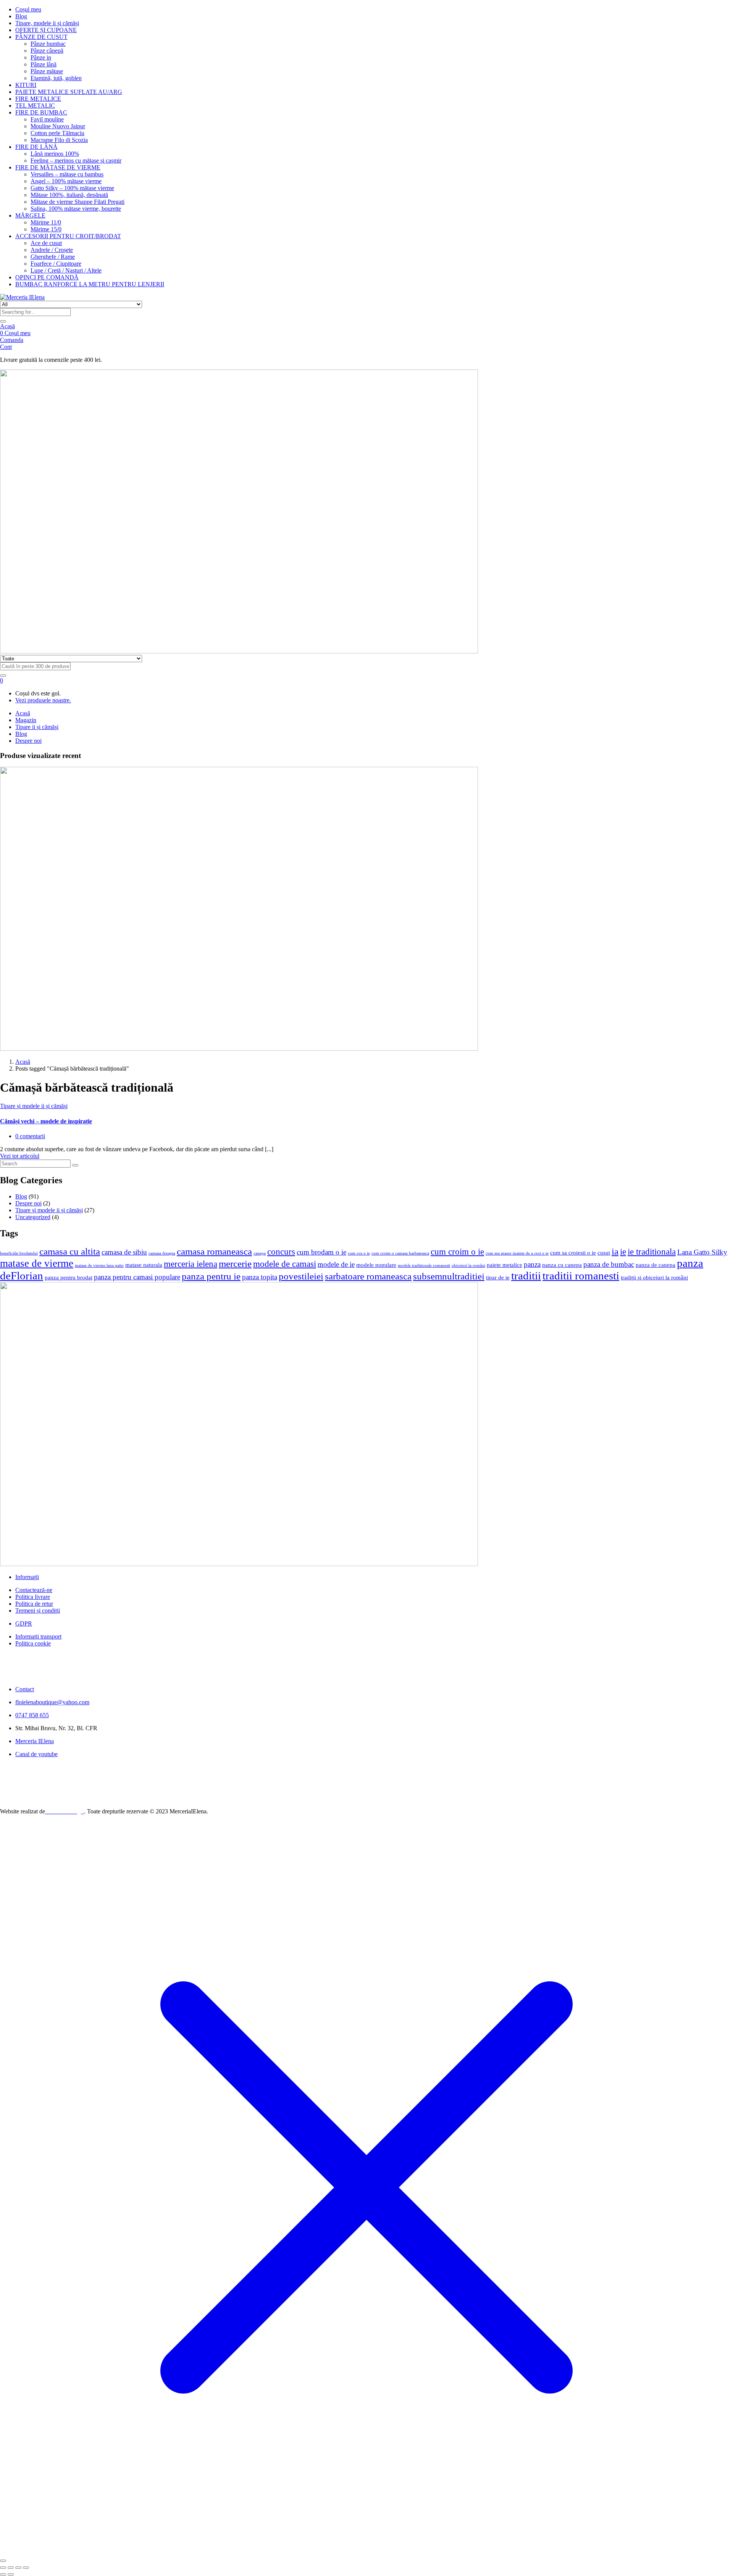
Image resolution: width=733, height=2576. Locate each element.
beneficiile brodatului (19, 1253)
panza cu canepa (562, 1265)
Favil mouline (47, 119)
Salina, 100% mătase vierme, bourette (76, 209)
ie (623, 1252)
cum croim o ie (457, 1252)
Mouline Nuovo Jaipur (58, 126)
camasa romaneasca (214, 1251)
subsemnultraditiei (449, 1276)
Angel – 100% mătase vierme (66, 181)
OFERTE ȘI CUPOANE (46, 30)
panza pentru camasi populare (137, 1277)
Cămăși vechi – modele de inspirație (46, 1121)
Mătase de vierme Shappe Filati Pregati (77, 202)
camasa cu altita (70, 1251)
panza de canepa (656, 1265)
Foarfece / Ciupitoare (56, 264)
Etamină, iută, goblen (56, 78)
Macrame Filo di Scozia (59, 140)
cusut (604, 1253)
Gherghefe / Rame (53, 257)
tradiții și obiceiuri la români (654, 1277)
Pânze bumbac (48, 44)
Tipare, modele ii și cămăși (47, 23)
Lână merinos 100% (55, 154)
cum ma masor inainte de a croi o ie (517, 1253)
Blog (21, 16)
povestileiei (301, 1276)
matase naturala (144, 1265)
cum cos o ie (359, 1253)
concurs (281, 1252)
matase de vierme (37, 1263)
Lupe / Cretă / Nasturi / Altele (66, 270)
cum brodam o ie (321, 1252)
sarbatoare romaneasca (368, 1276)
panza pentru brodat (69, 1277)
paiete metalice (505, 1265)
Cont (6, 347)
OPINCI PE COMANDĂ (47, 277)
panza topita (260, 1277)
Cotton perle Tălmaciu (57, 133)
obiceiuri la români (468, 1265)
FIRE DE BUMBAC (41, 112)
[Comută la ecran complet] (11, 2568)
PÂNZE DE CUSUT (41, 37)
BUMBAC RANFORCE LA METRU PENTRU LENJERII (90, 284)
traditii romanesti (581, 1276)
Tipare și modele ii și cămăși (34, 1106)
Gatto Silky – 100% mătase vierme (72, 188)
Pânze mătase (47, 71)
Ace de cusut (46, 243)
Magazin (26, 720)
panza (532, 1264)
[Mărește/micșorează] (3, 2568)
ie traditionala (652, 1252)
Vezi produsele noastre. (43, 700)
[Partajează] (18, 2568)
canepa (260, 1253)
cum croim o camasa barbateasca (400, 1253)
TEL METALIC (35, 106)
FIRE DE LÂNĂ (36, 147)
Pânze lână (44, 64)
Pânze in (41, 57)
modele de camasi (285, 1264)
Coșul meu (28, 9)
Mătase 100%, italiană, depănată (69, 195)
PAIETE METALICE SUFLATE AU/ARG (69, 92)
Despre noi (28, 741)
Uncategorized (33, 1217)
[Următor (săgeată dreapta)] (11, 2574)
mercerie (235, 1263)
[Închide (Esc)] (26, 2568)
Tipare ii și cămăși (37, 727)
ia (615, 1251)
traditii (526, 1276)
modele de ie (336, 1264)
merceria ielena (191, 1264)
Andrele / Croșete (52, 250)
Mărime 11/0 (46, 222)
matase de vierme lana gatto (99, 1265)
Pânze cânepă (47, 51)
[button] (2, 680)
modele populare (376, 1265)
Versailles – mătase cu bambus (67, 174)
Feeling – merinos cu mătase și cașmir (76, 160)
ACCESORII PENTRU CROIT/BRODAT (68, 236)
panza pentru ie (211, 1276)
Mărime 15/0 (46, 229)
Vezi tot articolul (20, 1156)
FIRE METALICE (38, 99)
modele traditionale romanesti (424, 1265)
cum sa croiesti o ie (573, 1253)
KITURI (26, 85)
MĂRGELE (30, 215)
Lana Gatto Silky (702, 1252)
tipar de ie (498, 1277)
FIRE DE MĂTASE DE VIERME (58, 167)
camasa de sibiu (124, 1252)
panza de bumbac (609, 1264)
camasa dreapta (162, 1253)
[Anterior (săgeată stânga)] (3, 2574)
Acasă (7, 326)
